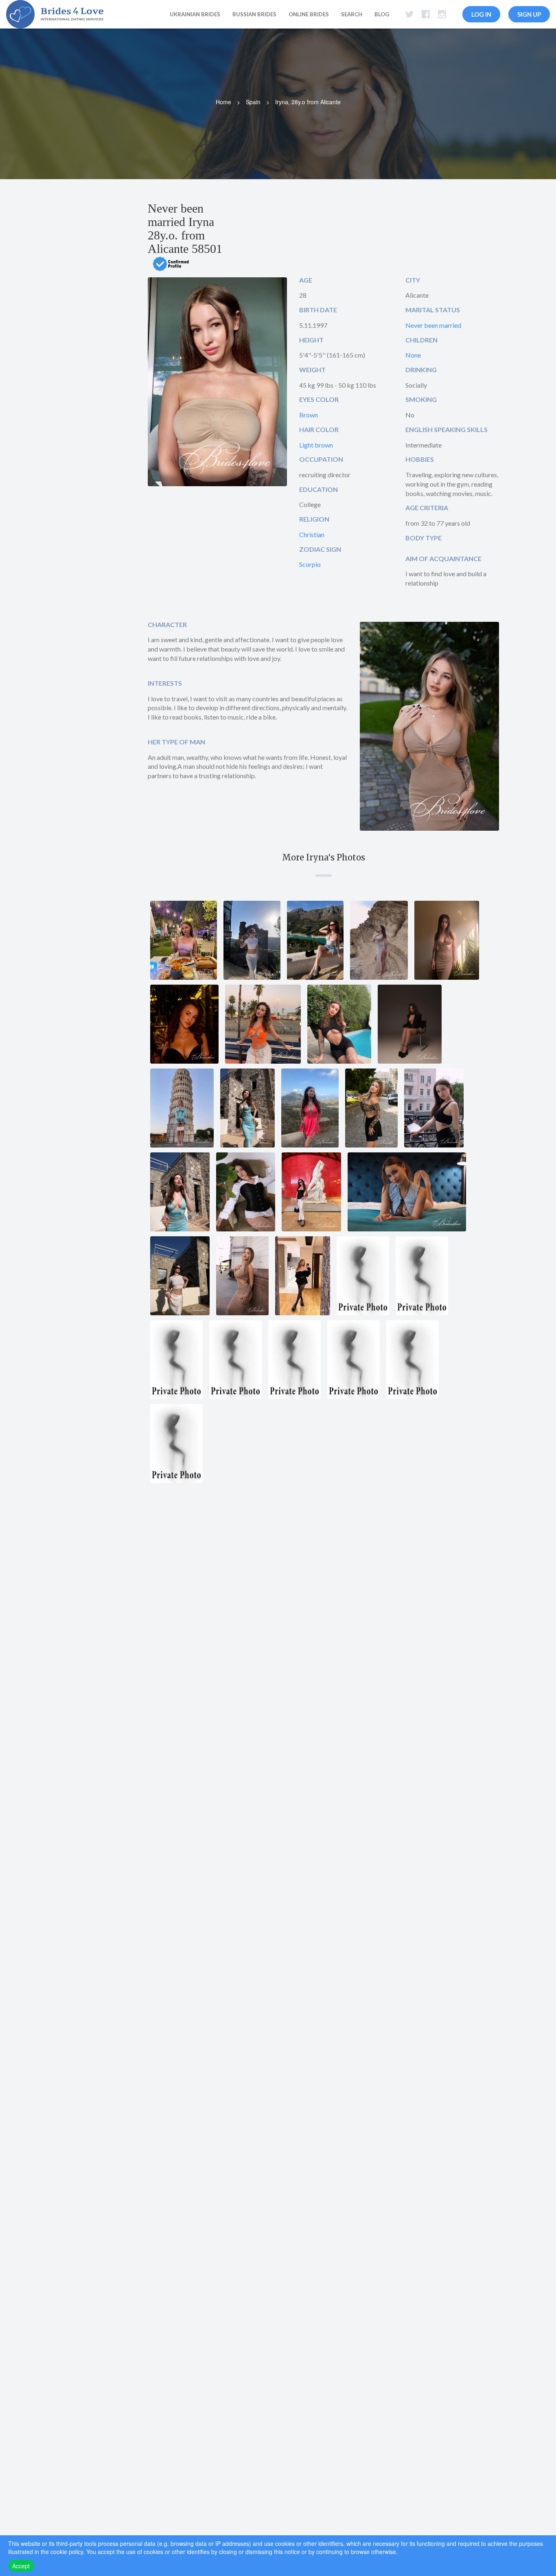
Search (352, 14)
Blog (382, 14)
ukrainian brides (195, 14)
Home (223, 102)
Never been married (433, 325)
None (413, 355)
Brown (309, 415)
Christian (312, 534)
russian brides (254, 14)
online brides (309, 14)
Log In (481, 14)
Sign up (529, 14)
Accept (21, 2566)
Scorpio (310, 564)
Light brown (316, 445)
